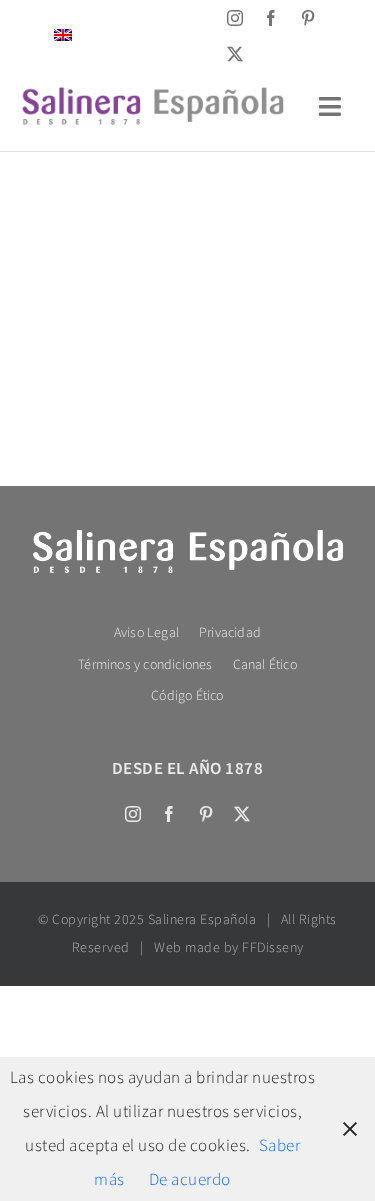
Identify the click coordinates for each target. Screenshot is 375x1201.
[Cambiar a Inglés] (63, 35)
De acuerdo (190, 1180)
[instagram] (235, 18)
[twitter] (235, 54)
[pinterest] (308, 18)
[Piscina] (187, 231)
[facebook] (271, 18)
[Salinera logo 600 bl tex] (187, 534)
